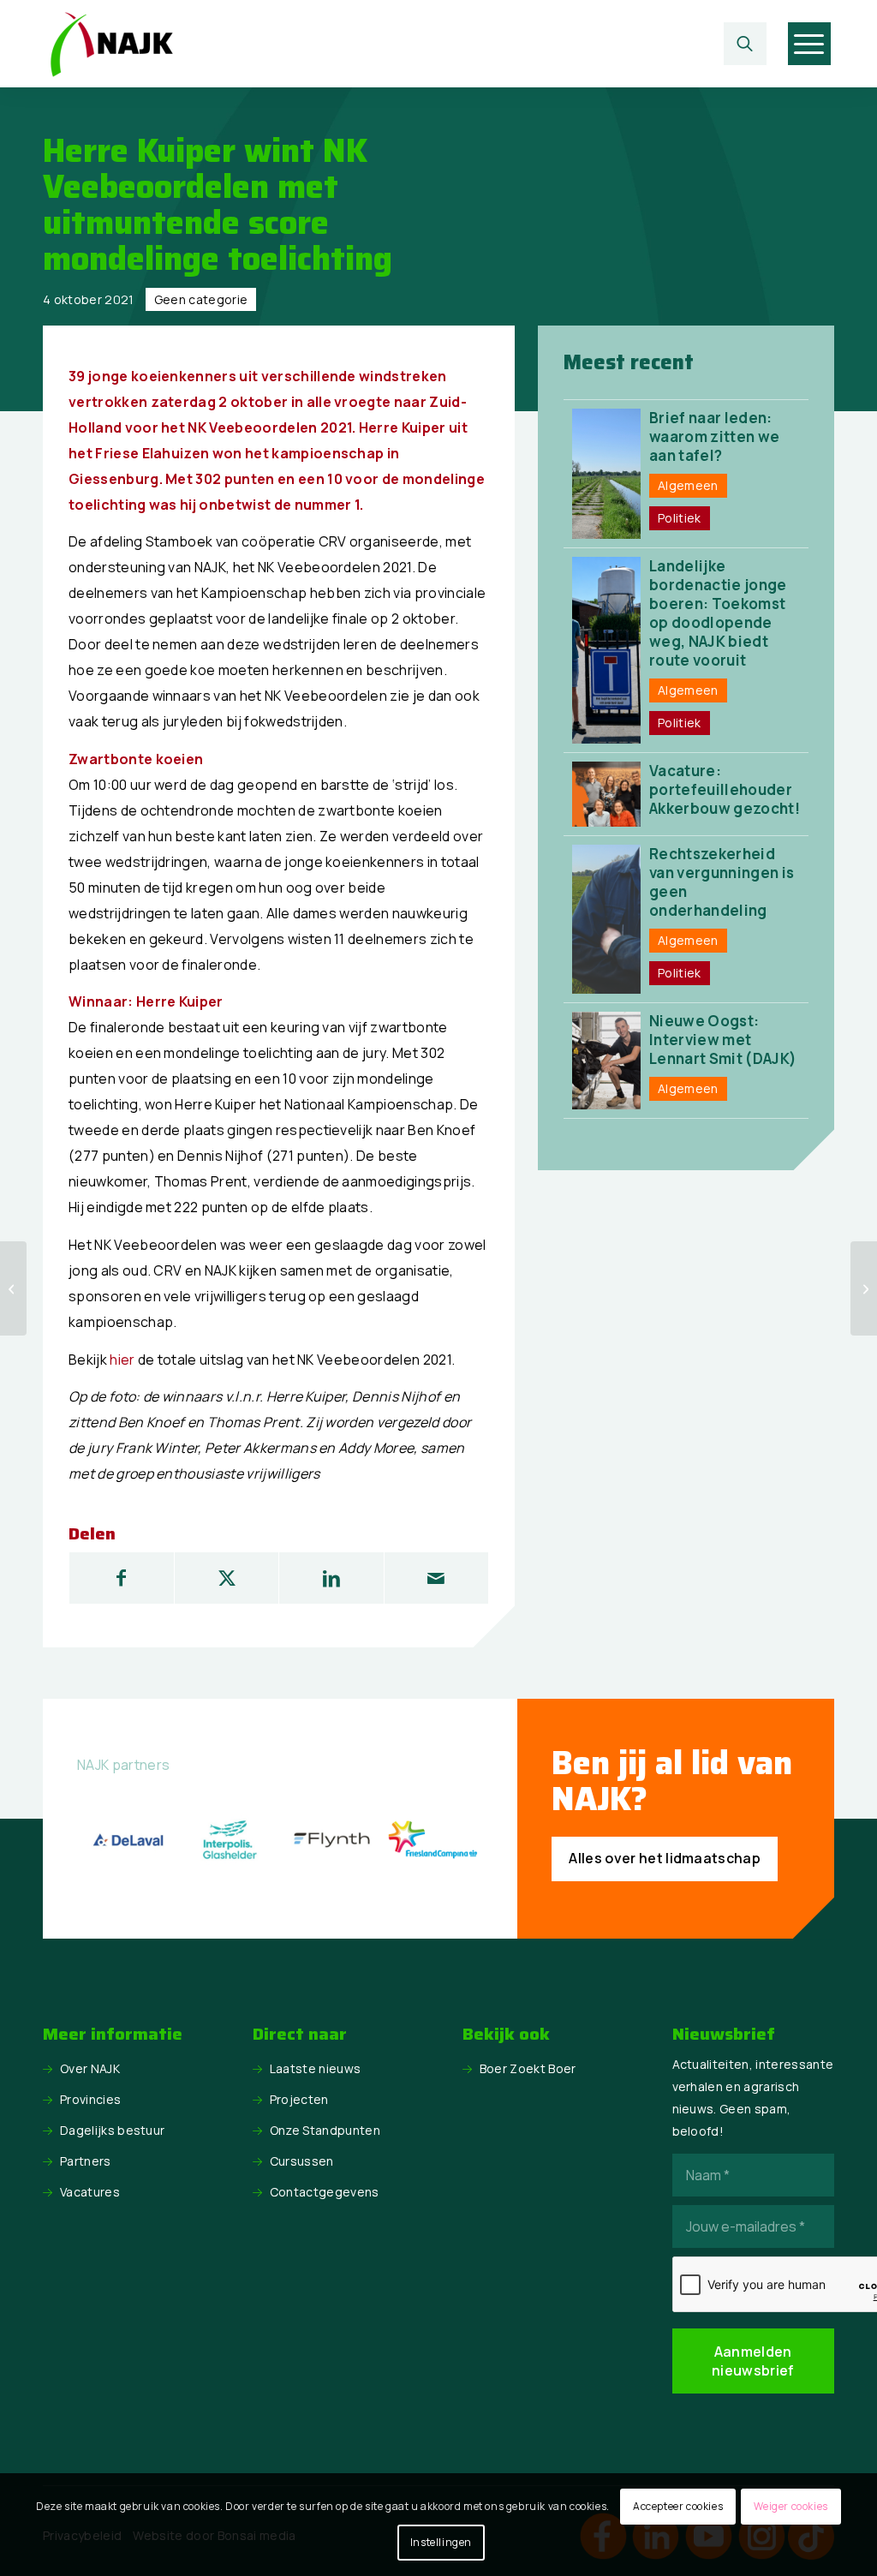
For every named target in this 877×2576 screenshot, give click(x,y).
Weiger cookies (790, 2506)
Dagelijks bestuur (112, 2130)
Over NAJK (90, 2068)
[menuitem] (749, 44)
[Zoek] (745, 44)
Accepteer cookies (678, 2506)
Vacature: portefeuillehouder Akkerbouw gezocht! (725, 789)
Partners (86, 2161)
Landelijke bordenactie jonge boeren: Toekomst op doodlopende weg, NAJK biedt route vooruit (718, 613)
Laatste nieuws (315, 2068)
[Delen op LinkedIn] (331, 1578)
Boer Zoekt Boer (528, 2068)
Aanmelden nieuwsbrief (753, 2361)
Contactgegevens (325, 2192)
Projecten (299, 2099)
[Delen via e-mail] (436, 1578)
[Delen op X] (227, 1578)
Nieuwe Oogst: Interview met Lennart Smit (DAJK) (723, 1040)
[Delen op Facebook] (122, 1578)
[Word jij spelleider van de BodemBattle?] (864, 1288)
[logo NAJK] (111, 44)
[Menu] (809, 44)
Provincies (90, 2099)
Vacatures (90, 2192)
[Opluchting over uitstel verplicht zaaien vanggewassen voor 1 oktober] (13, 1288)
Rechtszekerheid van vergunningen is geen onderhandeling (722, 882)
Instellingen (441, 2542)
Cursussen (302, 2161)
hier (122, 1360)
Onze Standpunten (325, 2130)
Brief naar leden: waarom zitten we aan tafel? (714, 436)
